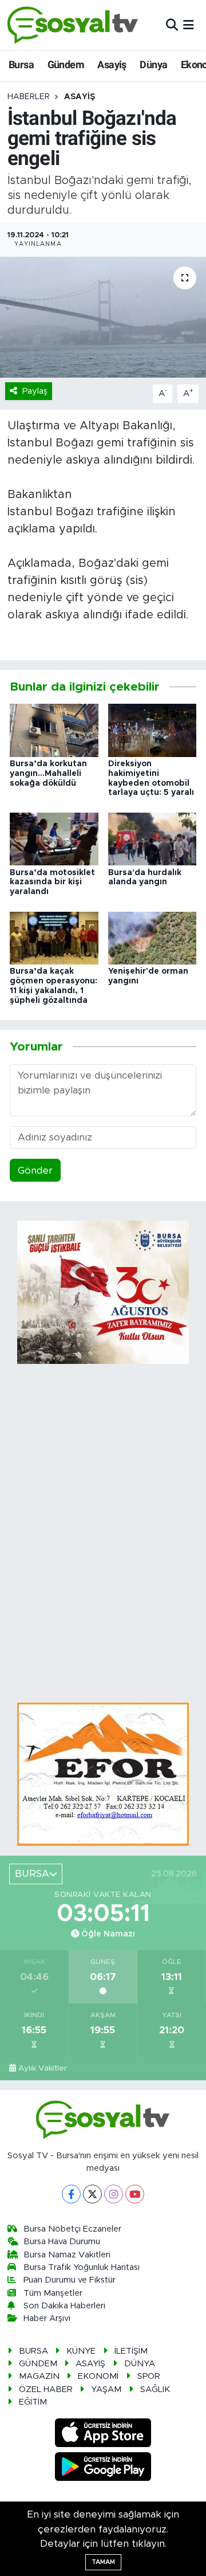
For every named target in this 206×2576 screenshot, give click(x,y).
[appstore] (103, 2435)
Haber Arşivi (47, 2318)
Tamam (103, 2562)
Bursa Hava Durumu (62, 2242)
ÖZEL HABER (46, 2389)
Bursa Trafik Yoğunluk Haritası (82, 2267)
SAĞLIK (155, 2389)
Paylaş (35, 391)
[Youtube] (135, 2194)
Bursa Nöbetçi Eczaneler (72, 2229)
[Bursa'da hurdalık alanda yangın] (152, 838)
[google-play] (103, 2468)
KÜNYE (81, 2351)
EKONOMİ (98, 2376)
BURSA (33, 2351)
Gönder (35, 1171)
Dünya (153, 64)
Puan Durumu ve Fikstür (70, 2280)
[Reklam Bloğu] (103, 1773)
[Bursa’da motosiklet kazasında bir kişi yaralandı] (54, 838)
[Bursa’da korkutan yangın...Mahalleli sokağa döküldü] (54, 730)
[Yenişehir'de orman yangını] (152, 937)
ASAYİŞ (80, 97)
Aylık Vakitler (43, 2068)
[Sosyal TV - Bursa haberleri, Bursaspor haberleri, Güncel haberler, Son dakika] (73, 25)
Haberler (29, 97)
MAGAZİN (39, 2376)
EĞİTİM (33, 2402)
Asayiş (112, 64)
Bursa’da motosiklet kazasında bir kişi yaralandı (52, 883)
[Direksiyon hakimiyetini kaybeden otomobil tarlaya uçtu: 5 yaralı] (152, 730)
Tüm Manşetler (53, 2293)
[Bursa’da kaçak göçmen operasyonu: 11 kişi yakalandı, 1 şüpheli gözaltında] (54, 937)
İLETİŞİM (131, 2351)
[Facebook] (71, 2194)
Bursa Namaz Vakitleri (67, 2255)
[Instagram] (114, 2194)
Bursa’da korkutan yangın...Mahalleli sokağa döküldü (48, 774)
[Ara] (172, 25)
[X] (92, 2194)
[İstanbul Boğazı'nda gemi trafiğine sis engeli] (103, 317)
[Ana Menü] (189, 25)
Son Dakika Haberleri (64, 2306)
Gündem (66, 64)
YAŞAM (106, 2389)
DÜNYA (140, 2364)
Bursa (21, 64)
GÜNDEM (38, 2364)
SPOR (149, 2376)
